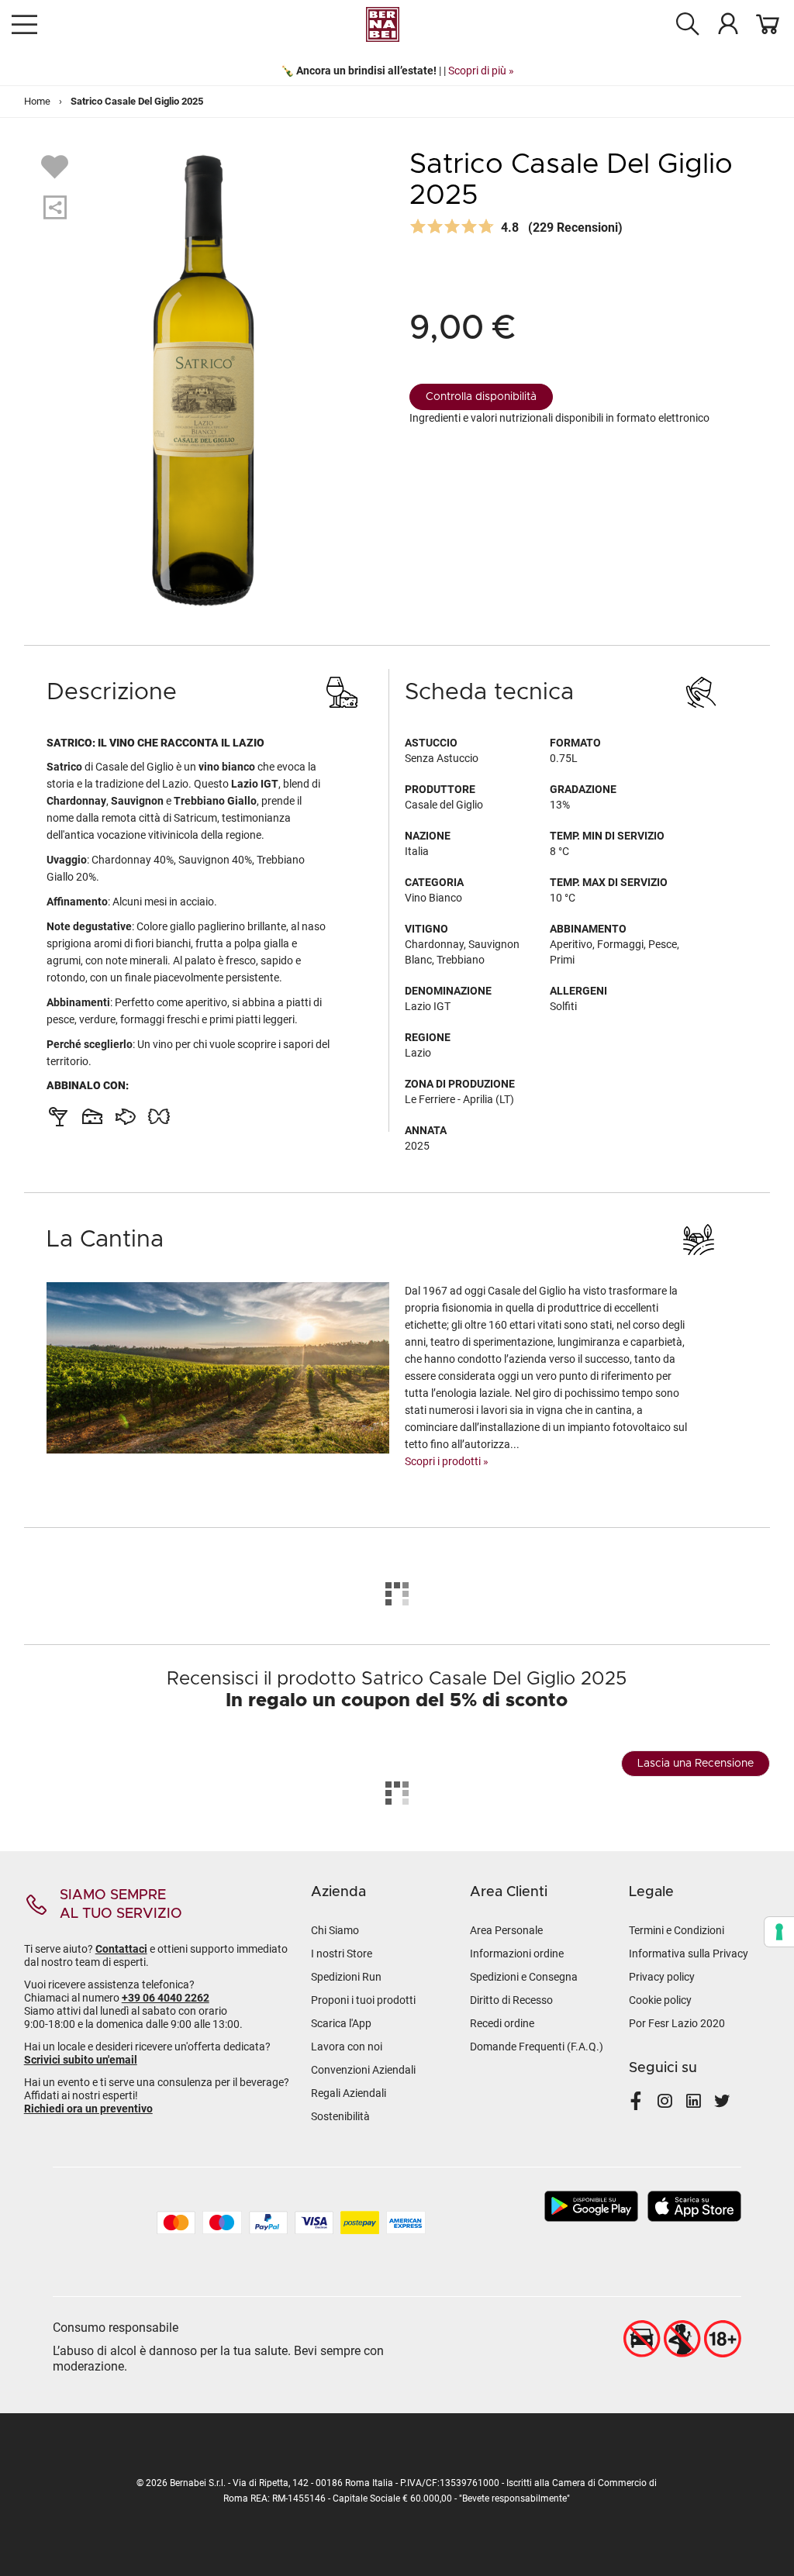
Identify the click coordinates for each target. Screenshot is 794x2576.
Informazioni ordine (517, 1954)
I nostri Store (342, 1954)
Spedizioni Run (346, 1977)
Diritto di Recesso (511, 2000)
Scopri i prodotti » (447, 1461)
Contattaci (121, 1949)
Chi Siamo (335, 1930)
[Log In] (728, 23)
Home (37, 101)
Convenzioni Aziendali (363, 2070)
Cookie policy (660, 2000)
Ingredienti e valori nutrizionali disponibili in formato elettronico (559, 418)
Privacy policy (662, 1977)
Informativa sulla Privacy (689, 1954)
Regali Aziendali (349, 2093)
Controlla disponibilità (481, 397)
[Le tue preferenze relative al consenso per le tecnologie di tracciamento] (779, 1932)
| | (397, 71)
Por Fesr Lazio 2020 (677, 2023)
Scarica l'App (341, 2023)
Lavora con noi (347, 2047)
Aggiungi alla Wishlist (57, 166)
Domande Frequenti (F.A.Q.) (537, 2047)
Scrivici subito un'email (81, 2060)
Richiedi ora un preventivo (88, 2109)
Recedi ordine (502, 2023)
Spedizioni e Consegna (524, 1977)
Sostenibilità (340, 2116)
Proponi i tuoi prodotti (363, 2000)
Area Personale (506, 1930)
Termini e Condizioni (677, 1930)
